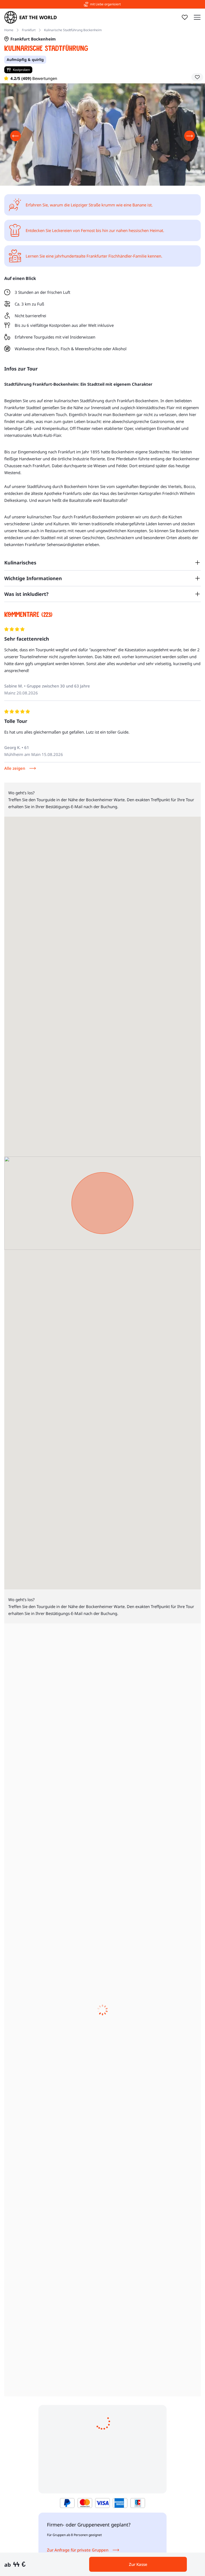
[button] (197, 77)
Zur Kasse (138, 2564)
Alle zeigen (15, 768)
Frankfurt (29, 30)
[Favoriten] (185, 17)
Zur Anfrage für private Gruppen (78, 2550)
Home (9, 30)
